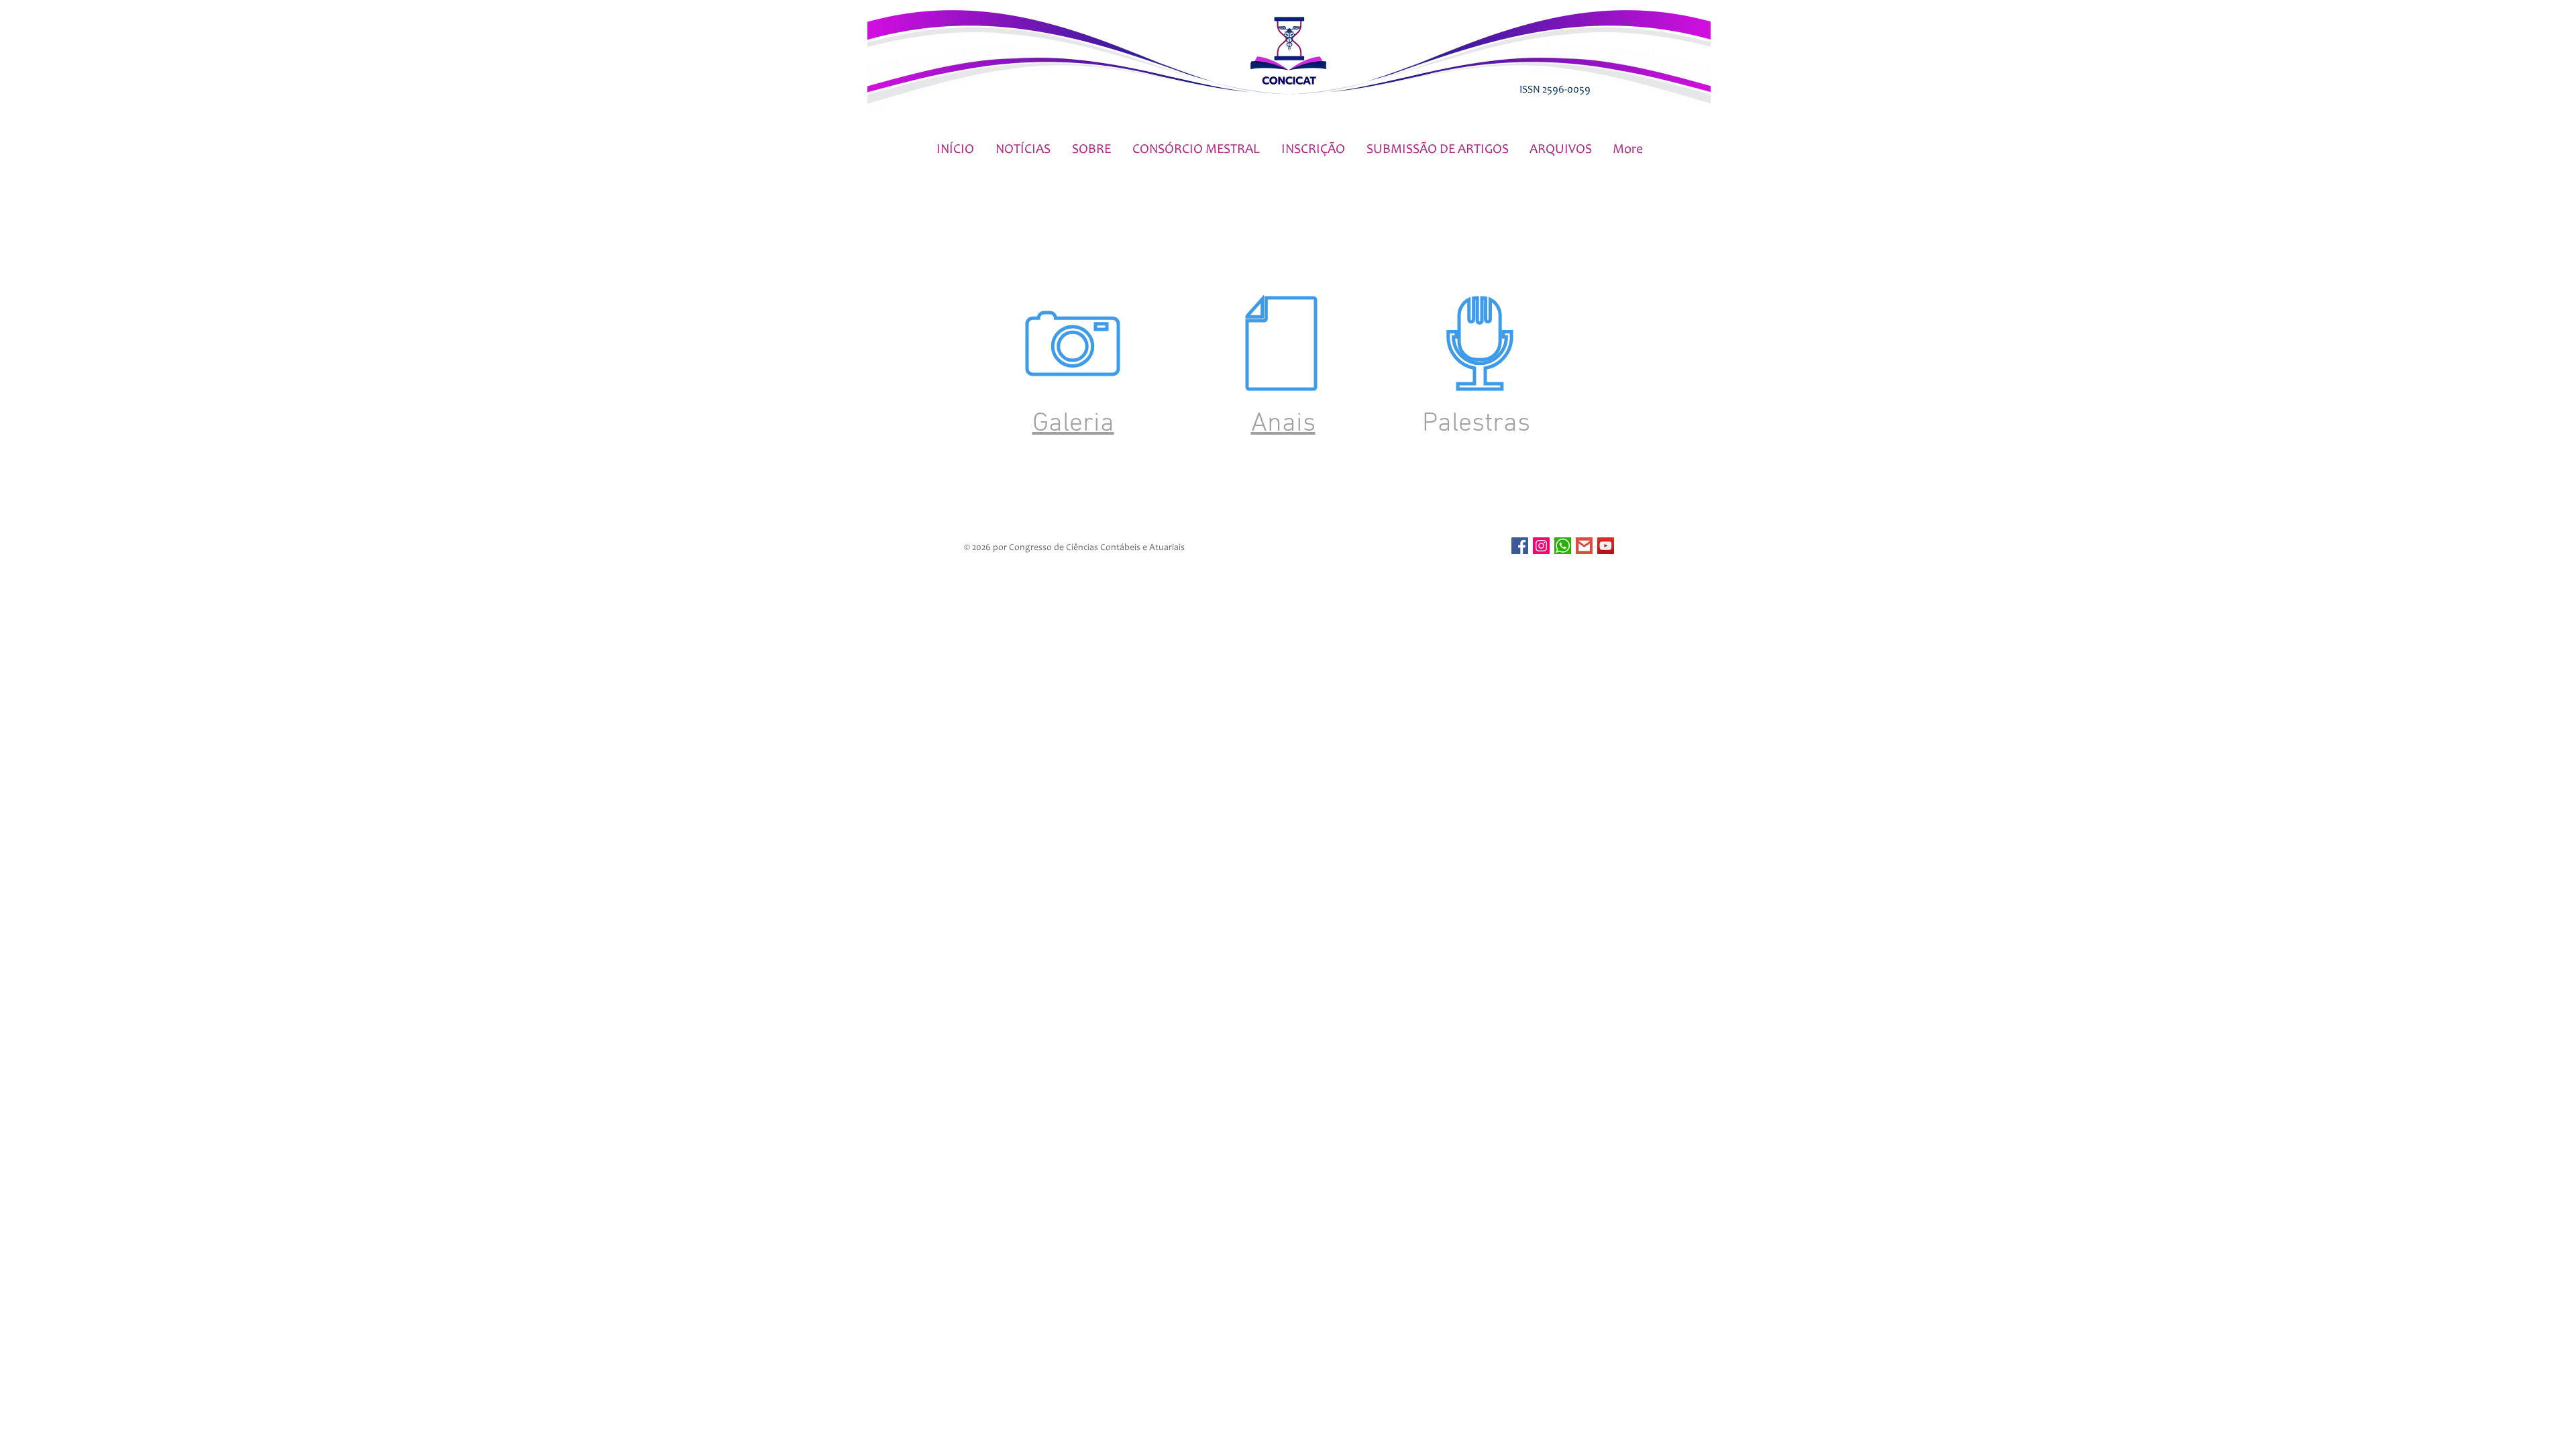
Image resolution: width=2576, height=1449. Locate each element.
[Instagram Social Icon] (1541, 546)
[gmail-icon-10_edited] (1584, 546)
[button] (1091, 151)
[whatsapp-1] (1563, 546)
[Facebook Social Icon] (1520, 546)
